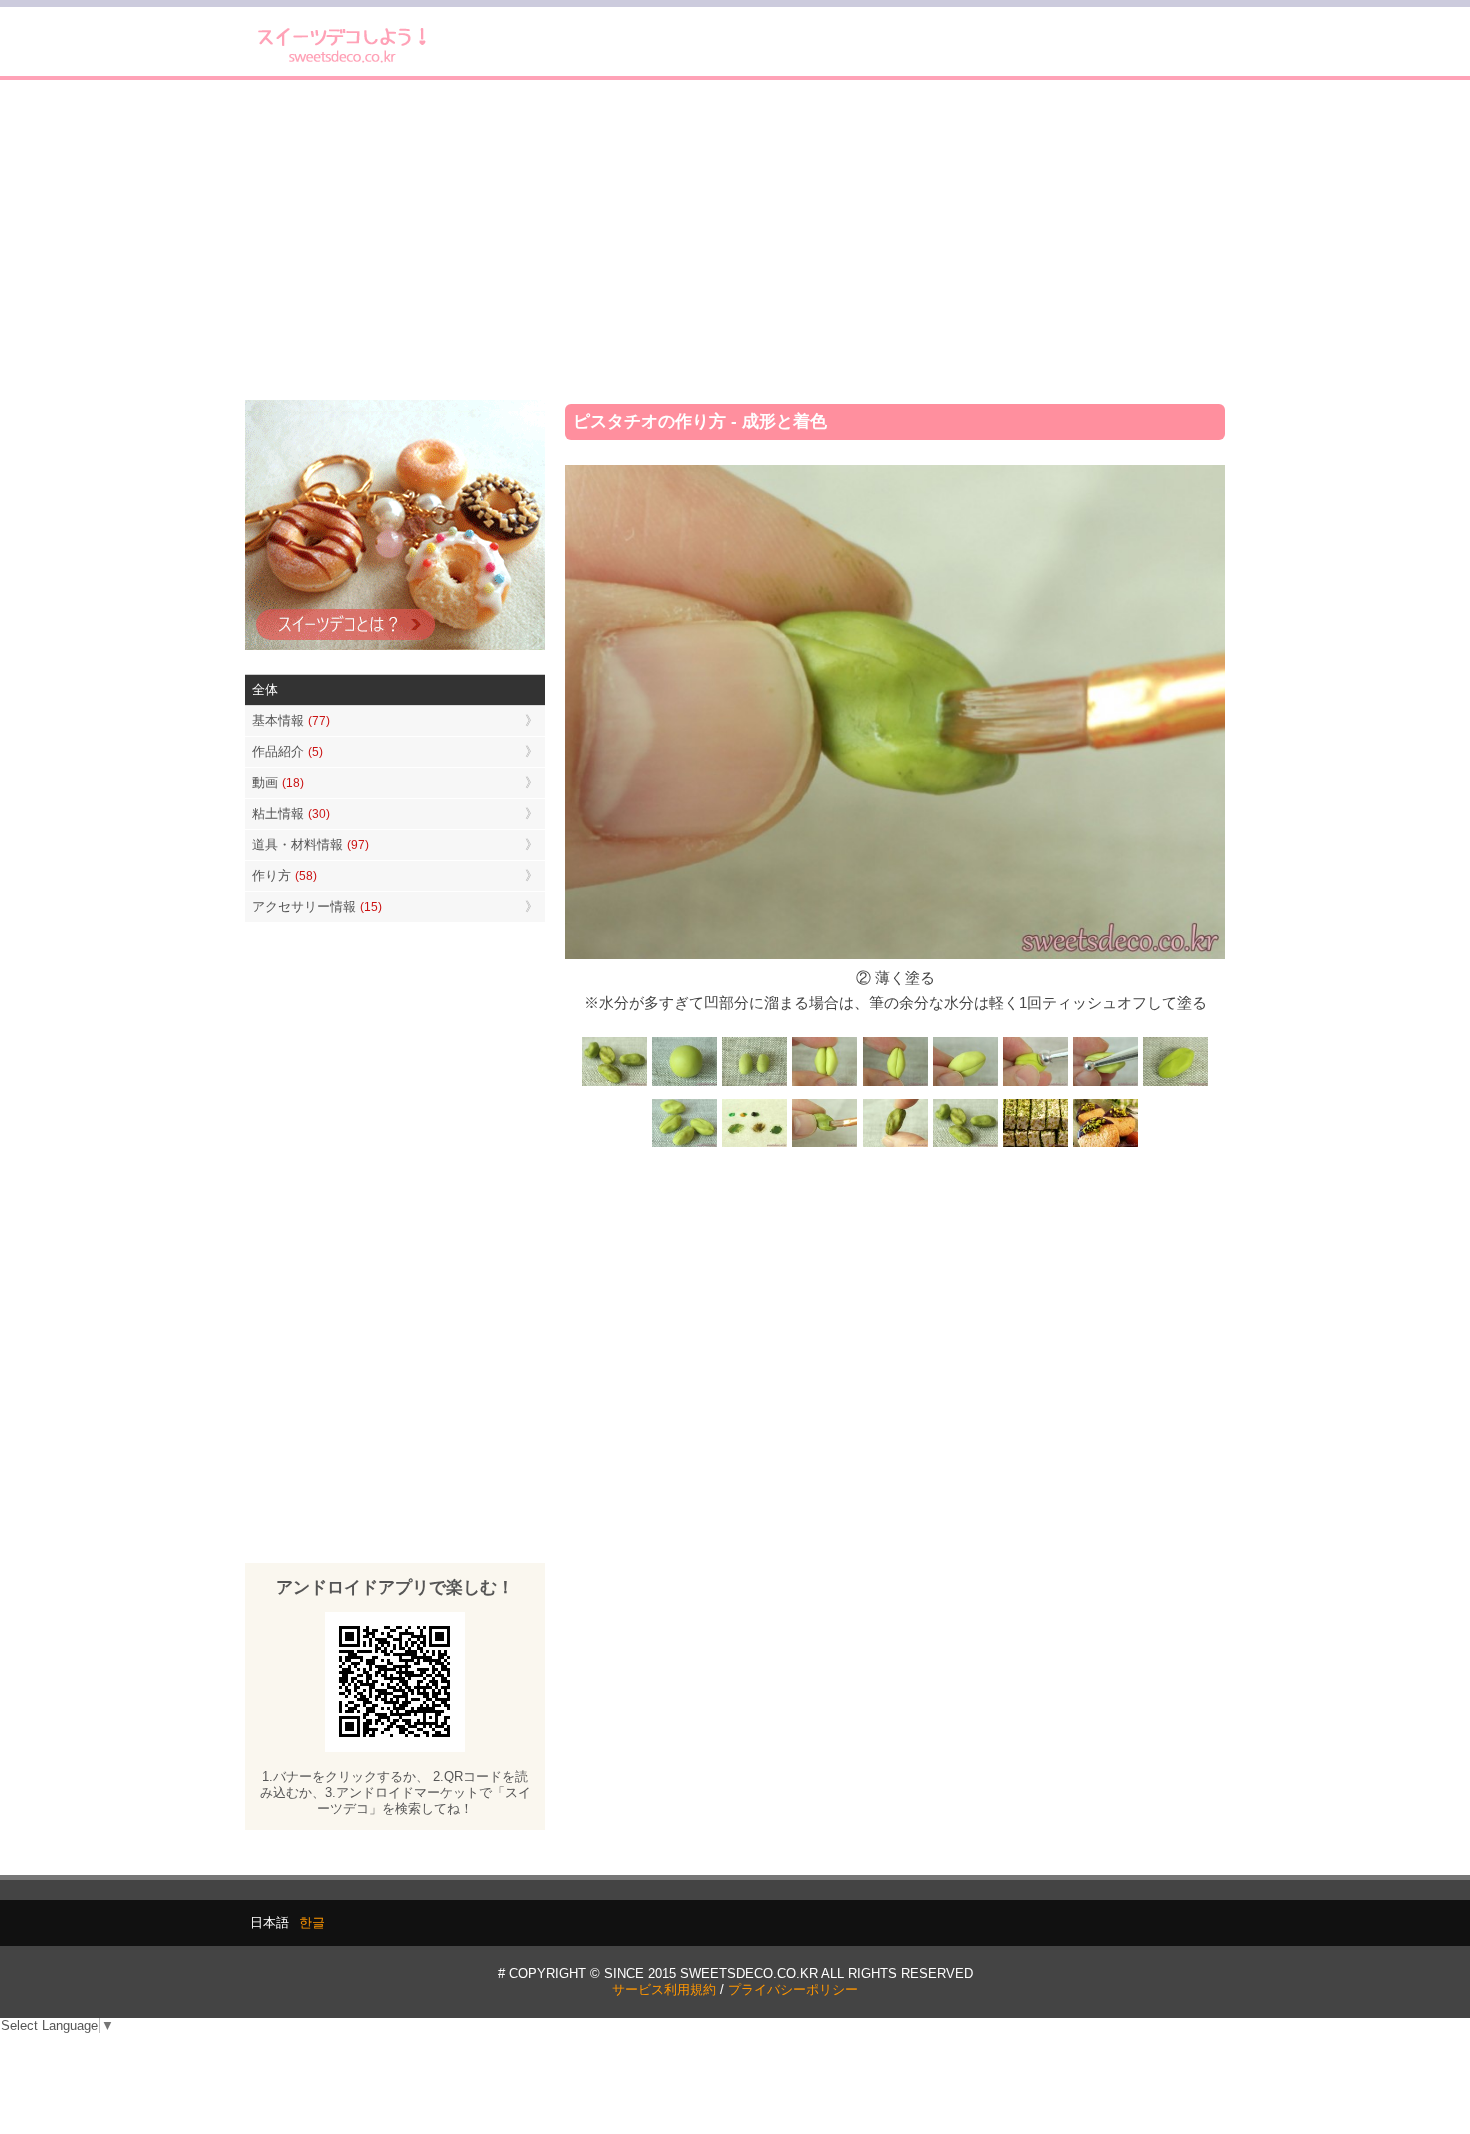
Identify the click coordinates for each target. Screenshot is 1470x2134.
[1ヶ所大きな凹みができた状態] (1175, 1083)
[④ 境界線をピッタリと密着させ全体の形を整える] (895, 1083)
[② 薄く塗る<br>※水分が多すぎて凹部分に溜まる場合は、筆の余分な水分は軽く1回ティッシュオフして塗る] (825, 1145)
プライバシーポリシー (793, 1989)
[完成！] (965, 1145)
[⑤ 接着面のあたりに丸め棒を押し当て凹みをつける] (1035, 1083)
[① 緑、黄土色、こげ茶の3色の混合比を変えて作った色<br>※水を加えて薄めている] (755, 1145)
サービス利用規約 (664, 1989)
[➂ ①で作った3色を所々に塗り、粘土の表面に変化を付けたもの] (895, 1145)
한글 (312, 1922)
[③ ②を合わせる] (825, 1083)
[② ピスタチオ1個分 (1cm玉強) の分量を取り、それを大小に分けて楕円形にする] (755, 1083)
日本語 (269, 1922)
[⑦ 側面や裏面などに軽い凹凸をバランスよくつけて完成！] (685, 1145)
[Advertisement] (735, 240)
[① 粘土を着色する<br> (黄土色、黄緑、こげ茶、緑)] (685, 1083)
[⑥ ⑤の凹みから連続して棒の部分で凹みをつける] (1105, 1083)
